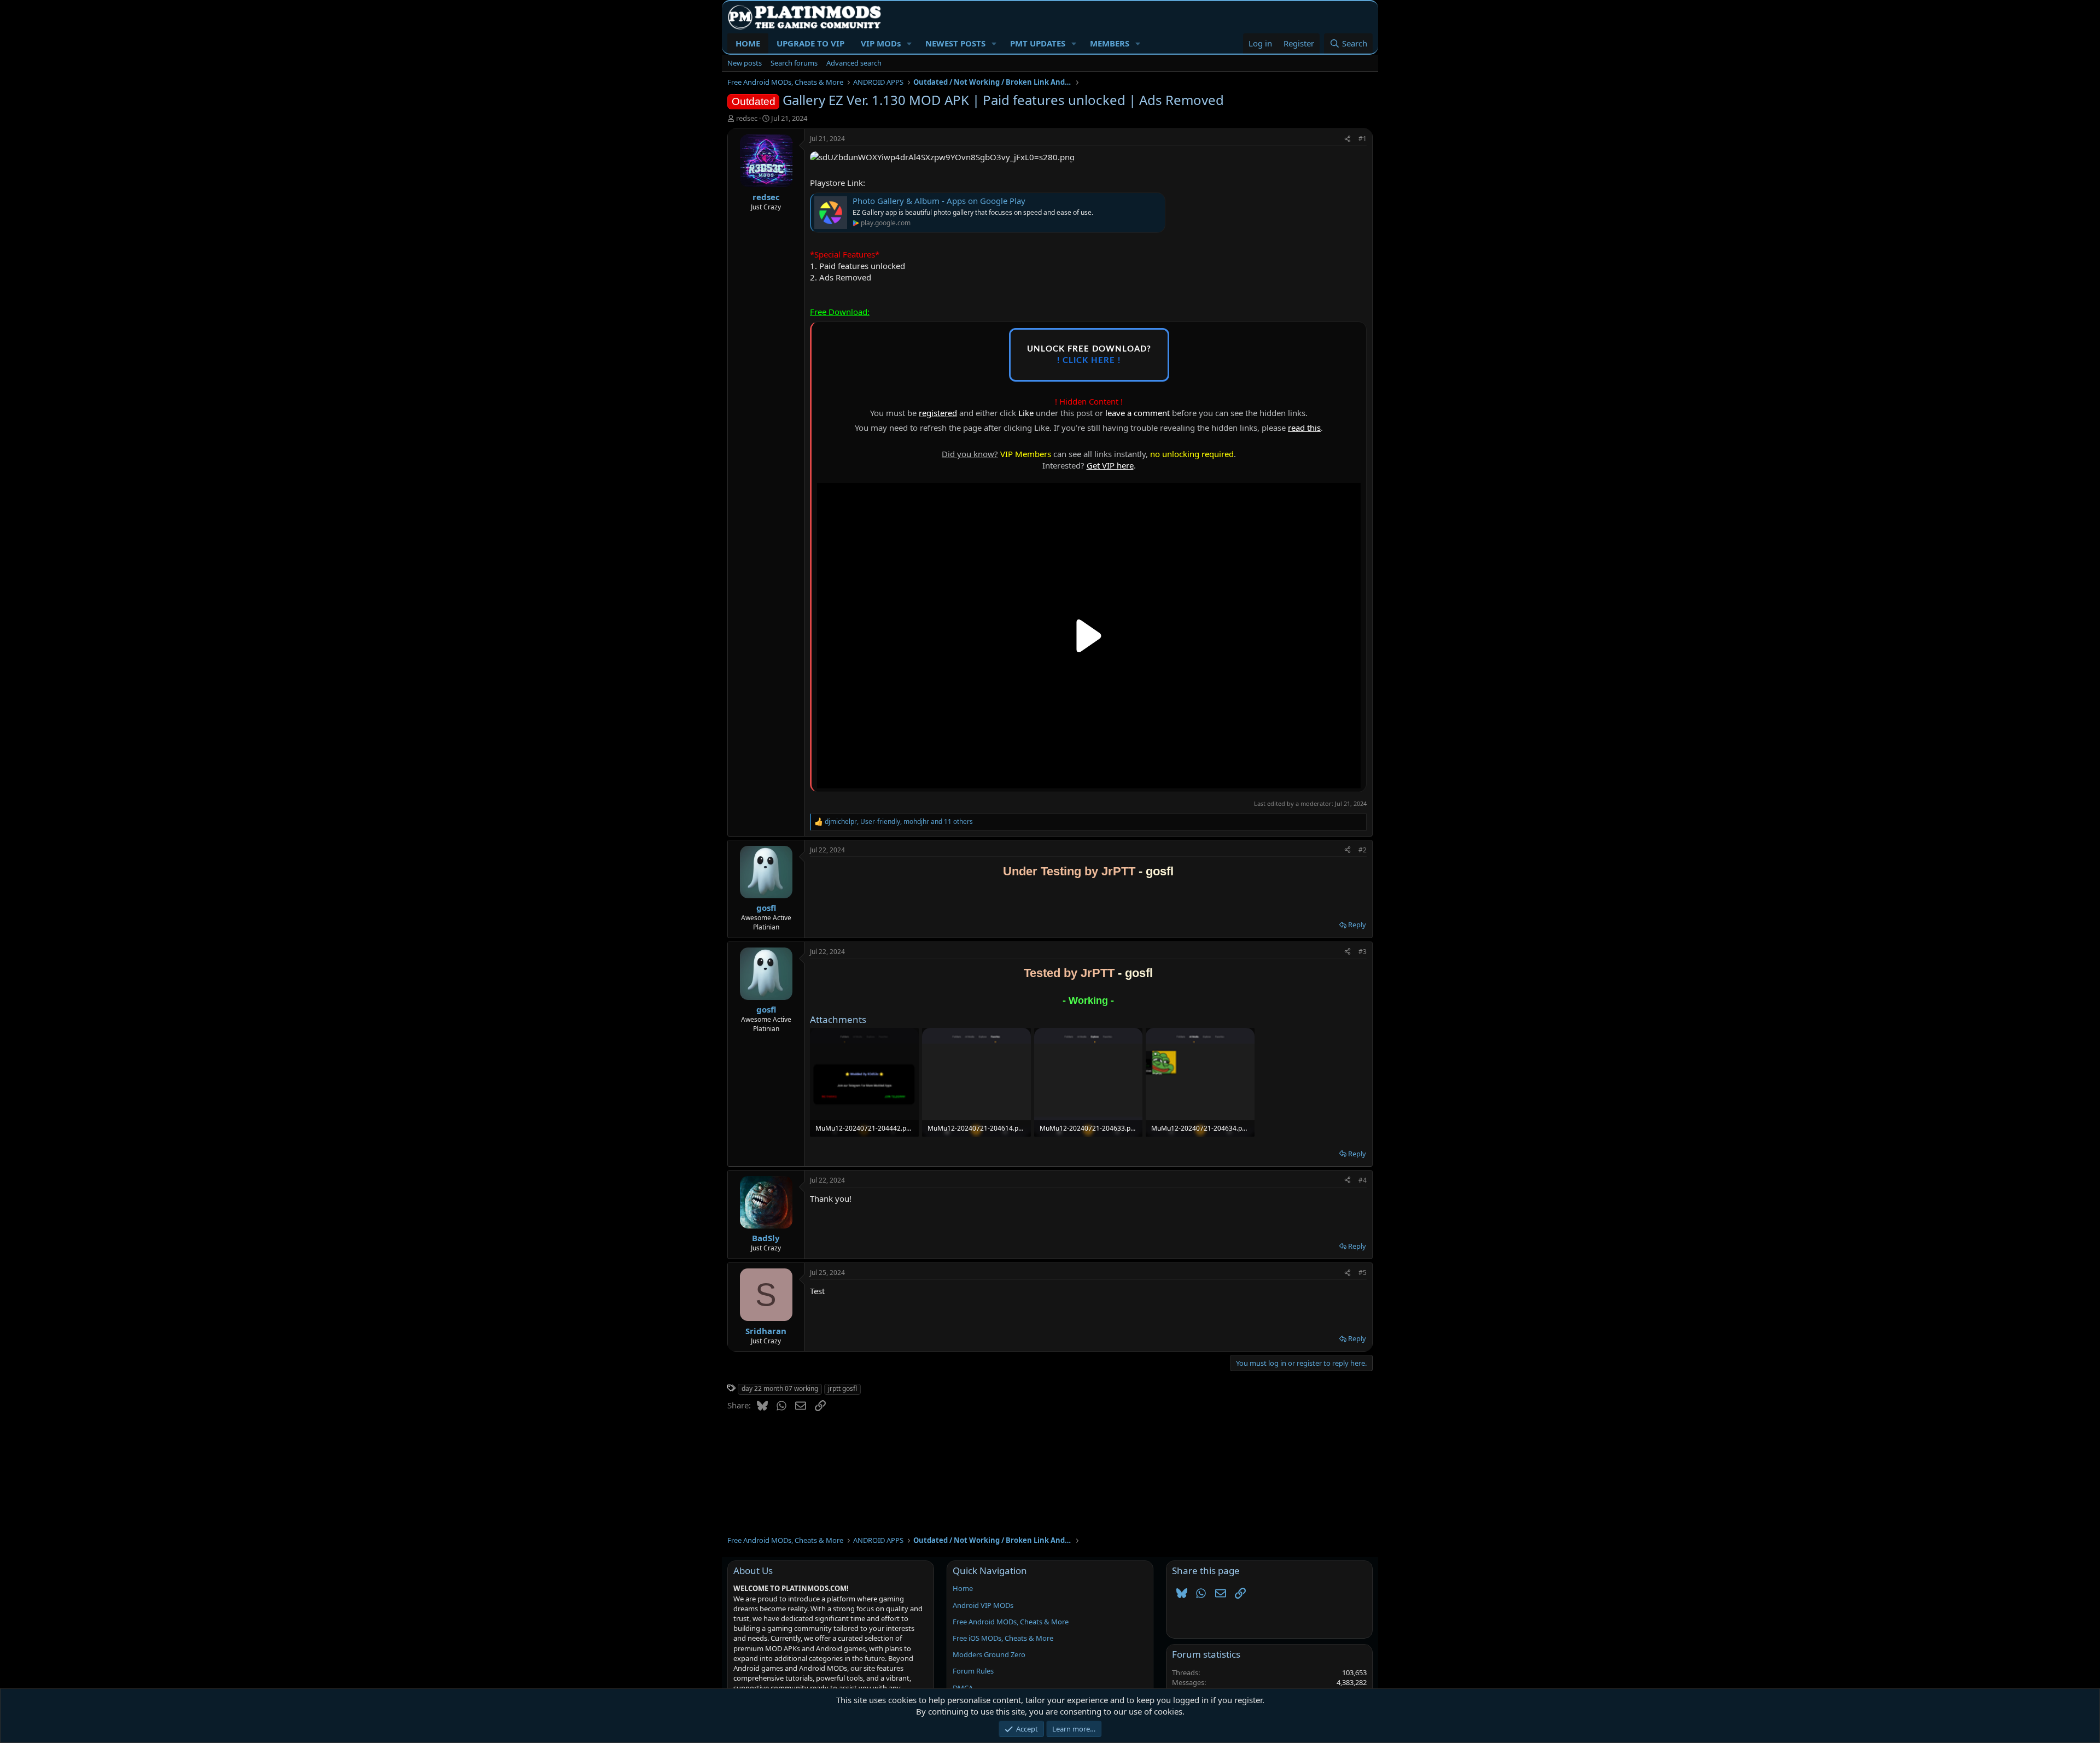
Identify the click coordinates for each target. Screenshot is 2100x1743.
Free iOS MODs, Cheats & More (1003, 1638)
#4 (1363, 1180)
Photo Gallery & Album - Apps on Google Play (939, 201)
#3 (1363, 952)
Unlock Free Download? (1089, 355)
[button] (909, 43)
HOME (748, 43)
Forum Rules (973, 1671)
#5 (1363, 1273)
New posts (745, 63)
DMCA (963, 1688)
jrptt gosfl (842, 1388)
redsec (747, 118)
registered (938, 413)
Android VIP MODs (983, 1605)
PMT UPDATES (1038, 43)
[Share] (1347, 139)
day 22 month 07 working (780, 1388)
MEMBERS (1110, 43)
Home (963, 1588)
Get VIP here (1110, 465)
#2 (1363, 850)
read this (1304, 428)
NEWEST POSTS (955, 43)
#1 (1363, 139)
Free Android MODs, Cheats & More (1011, 1622)
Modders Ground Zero (989, 1654)
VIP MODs (881, 43)
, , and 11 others (899, 822)
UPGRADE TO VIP (810, 43)
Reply (1357, 925)
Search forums (794, 63)
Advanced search (854, 63)
